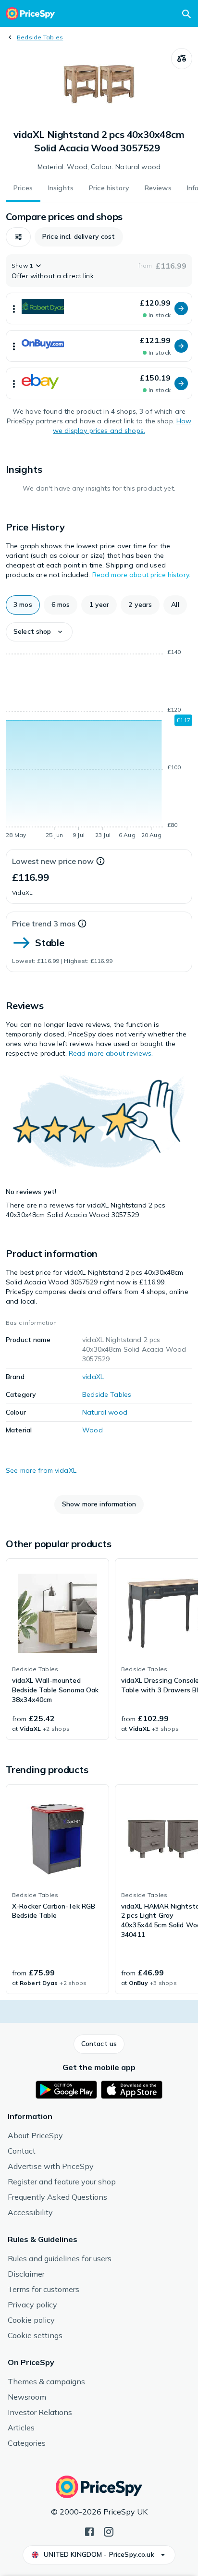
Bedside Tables (40, 37)
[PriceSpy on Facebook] (89, 2531)
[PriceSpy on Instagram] (109, 2531)
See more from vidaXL (41, 1470)
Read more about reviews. (111, 1053)
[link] (57, 1649)
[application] (99, 745)
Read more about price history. (141, 575)
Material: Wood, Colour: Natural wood (99, 167)
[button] (18, 237)
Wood (93, 1430)
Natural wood (105, 1412)
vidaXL (93, 1377)
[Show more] (14, 308)
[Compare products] (182, 59)
